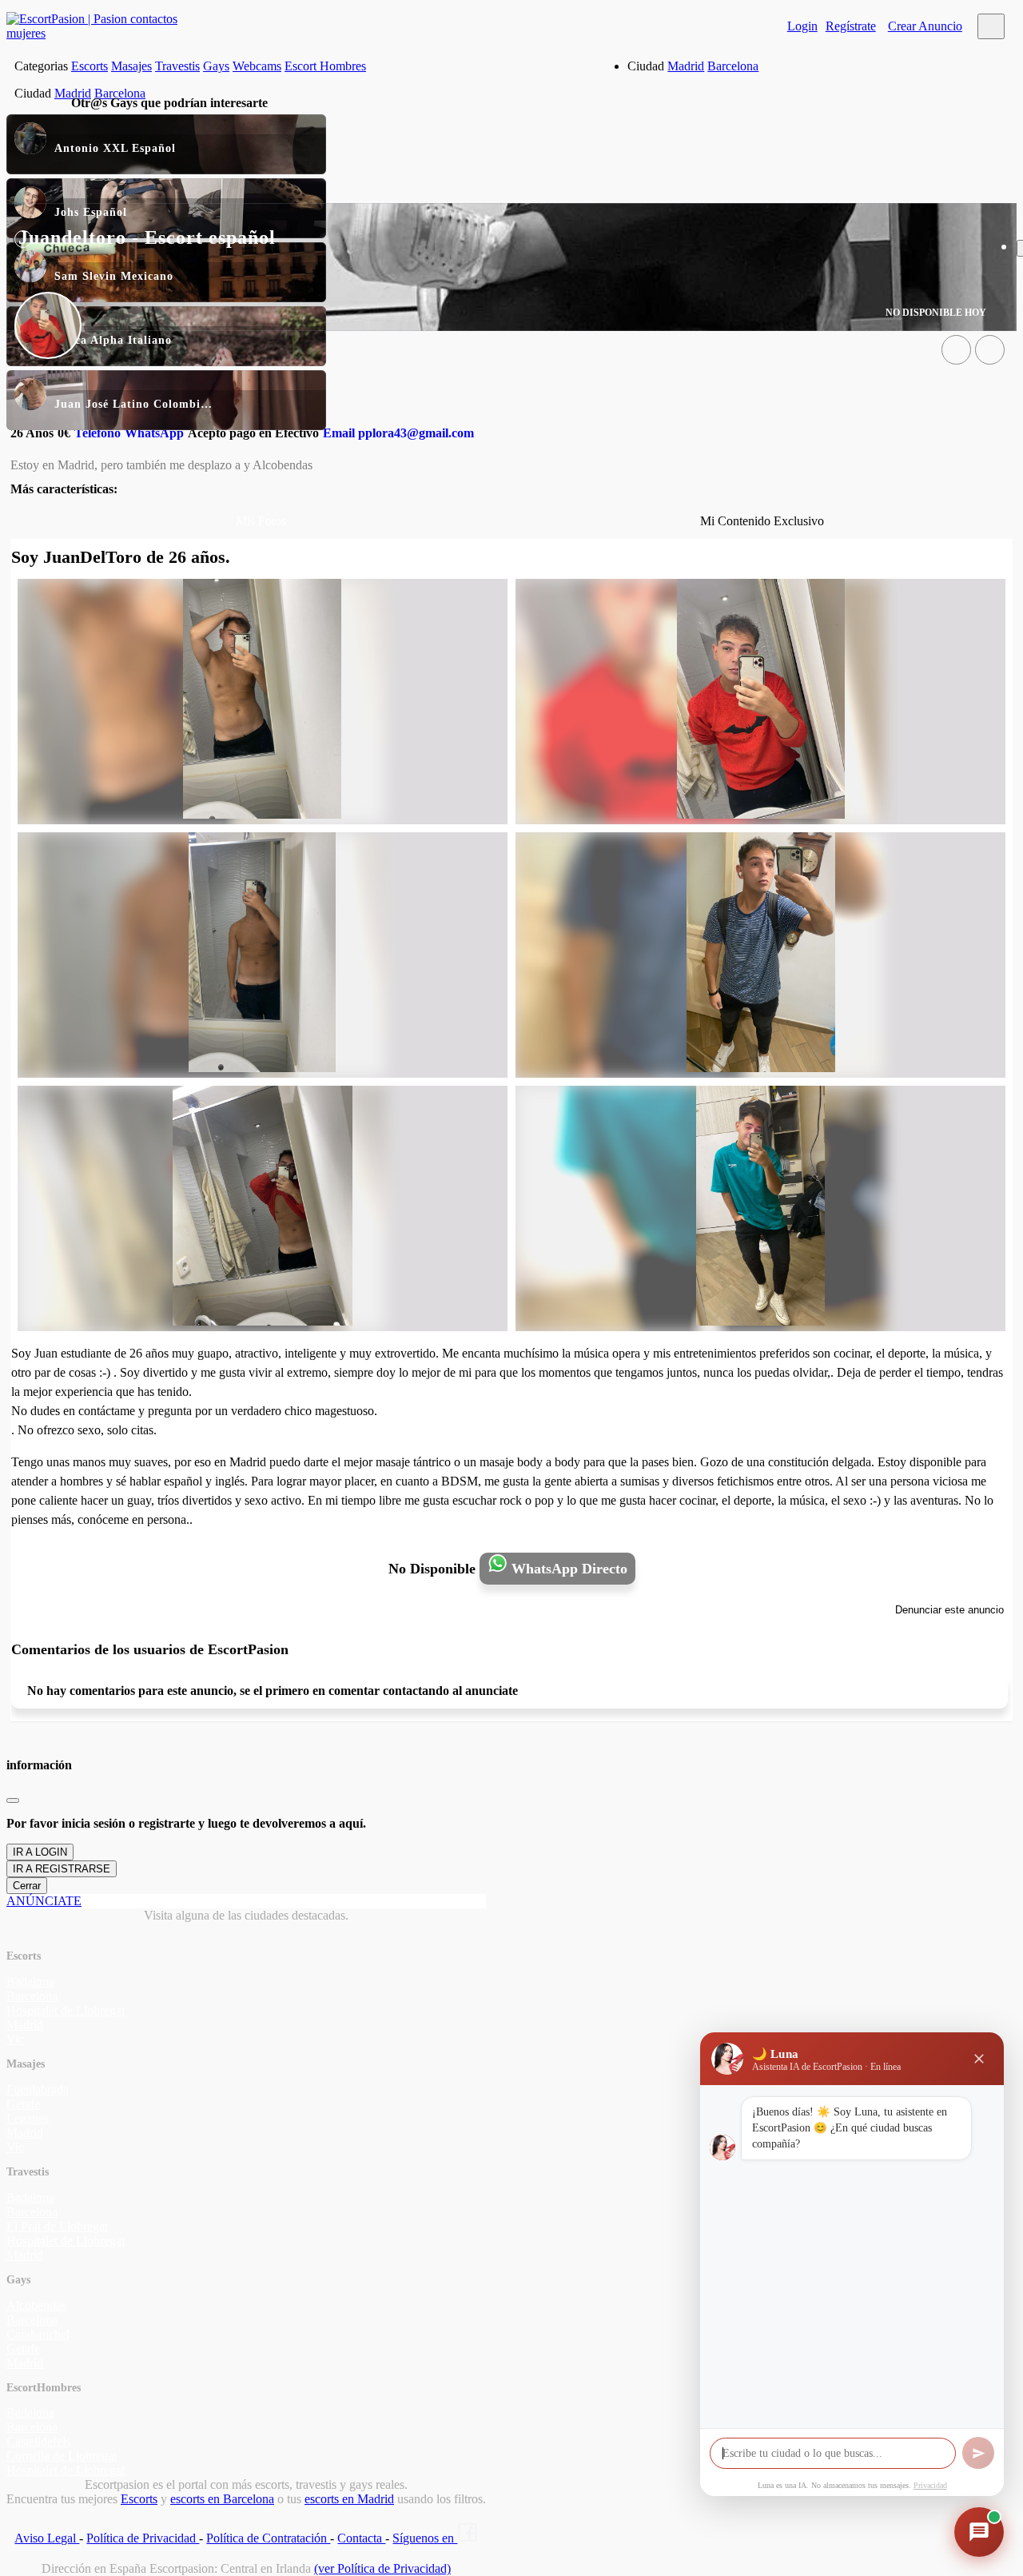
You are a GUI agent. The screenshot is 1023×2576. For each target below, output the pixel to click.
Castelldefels (38, 2441)
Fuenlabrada (38, 2090)
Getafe (23, 2104)
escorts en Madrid (349, 2499)
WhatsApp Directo (567, 1569)
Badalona (30, 1982)
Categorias (41, 66)
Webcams (257, 66)
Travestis (177, 66)
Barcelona (733, 66)
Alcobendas (36, 2305)
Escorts (90, 66)
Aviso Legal (47, 2538)
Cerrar (27, 1886)
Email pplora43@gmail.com (398, 433)
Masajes (131, 66)
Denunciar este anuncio (949, 1610)
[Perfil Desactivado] (956, 350)
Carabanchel (38, 2334)
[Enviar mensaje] (978, 2453)
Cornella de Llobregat (62, 2456)
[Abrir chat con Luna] (979, 2532)
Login (802, 26)
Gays (216, 66)
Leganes (28, 2118)
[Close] (13, 1800)
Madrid (686, 66)
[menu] (991, 26)
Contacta (361, 2538)
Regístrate (851, 26)
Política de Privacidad (143, 2538)
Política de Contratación (268, 2538)
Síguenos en (425, 2538)
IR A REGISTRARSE (62, 1869)
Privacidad (930, 2485)
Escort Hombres (325, 66)
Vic (15, 2039)
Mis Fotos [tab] (261, 521)
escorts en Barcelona (222, 2499)
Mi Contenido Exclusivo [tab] (762, 521)
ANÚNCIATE (44, 1901)
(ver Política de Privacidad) (382, 2568)
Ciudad (646, 66)
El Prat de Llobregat (57, 2226)
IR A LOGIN (40, 1852)
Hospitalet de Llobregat (66, 2010)
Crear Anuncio (925, 26)
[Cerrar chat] (979, 2059)
